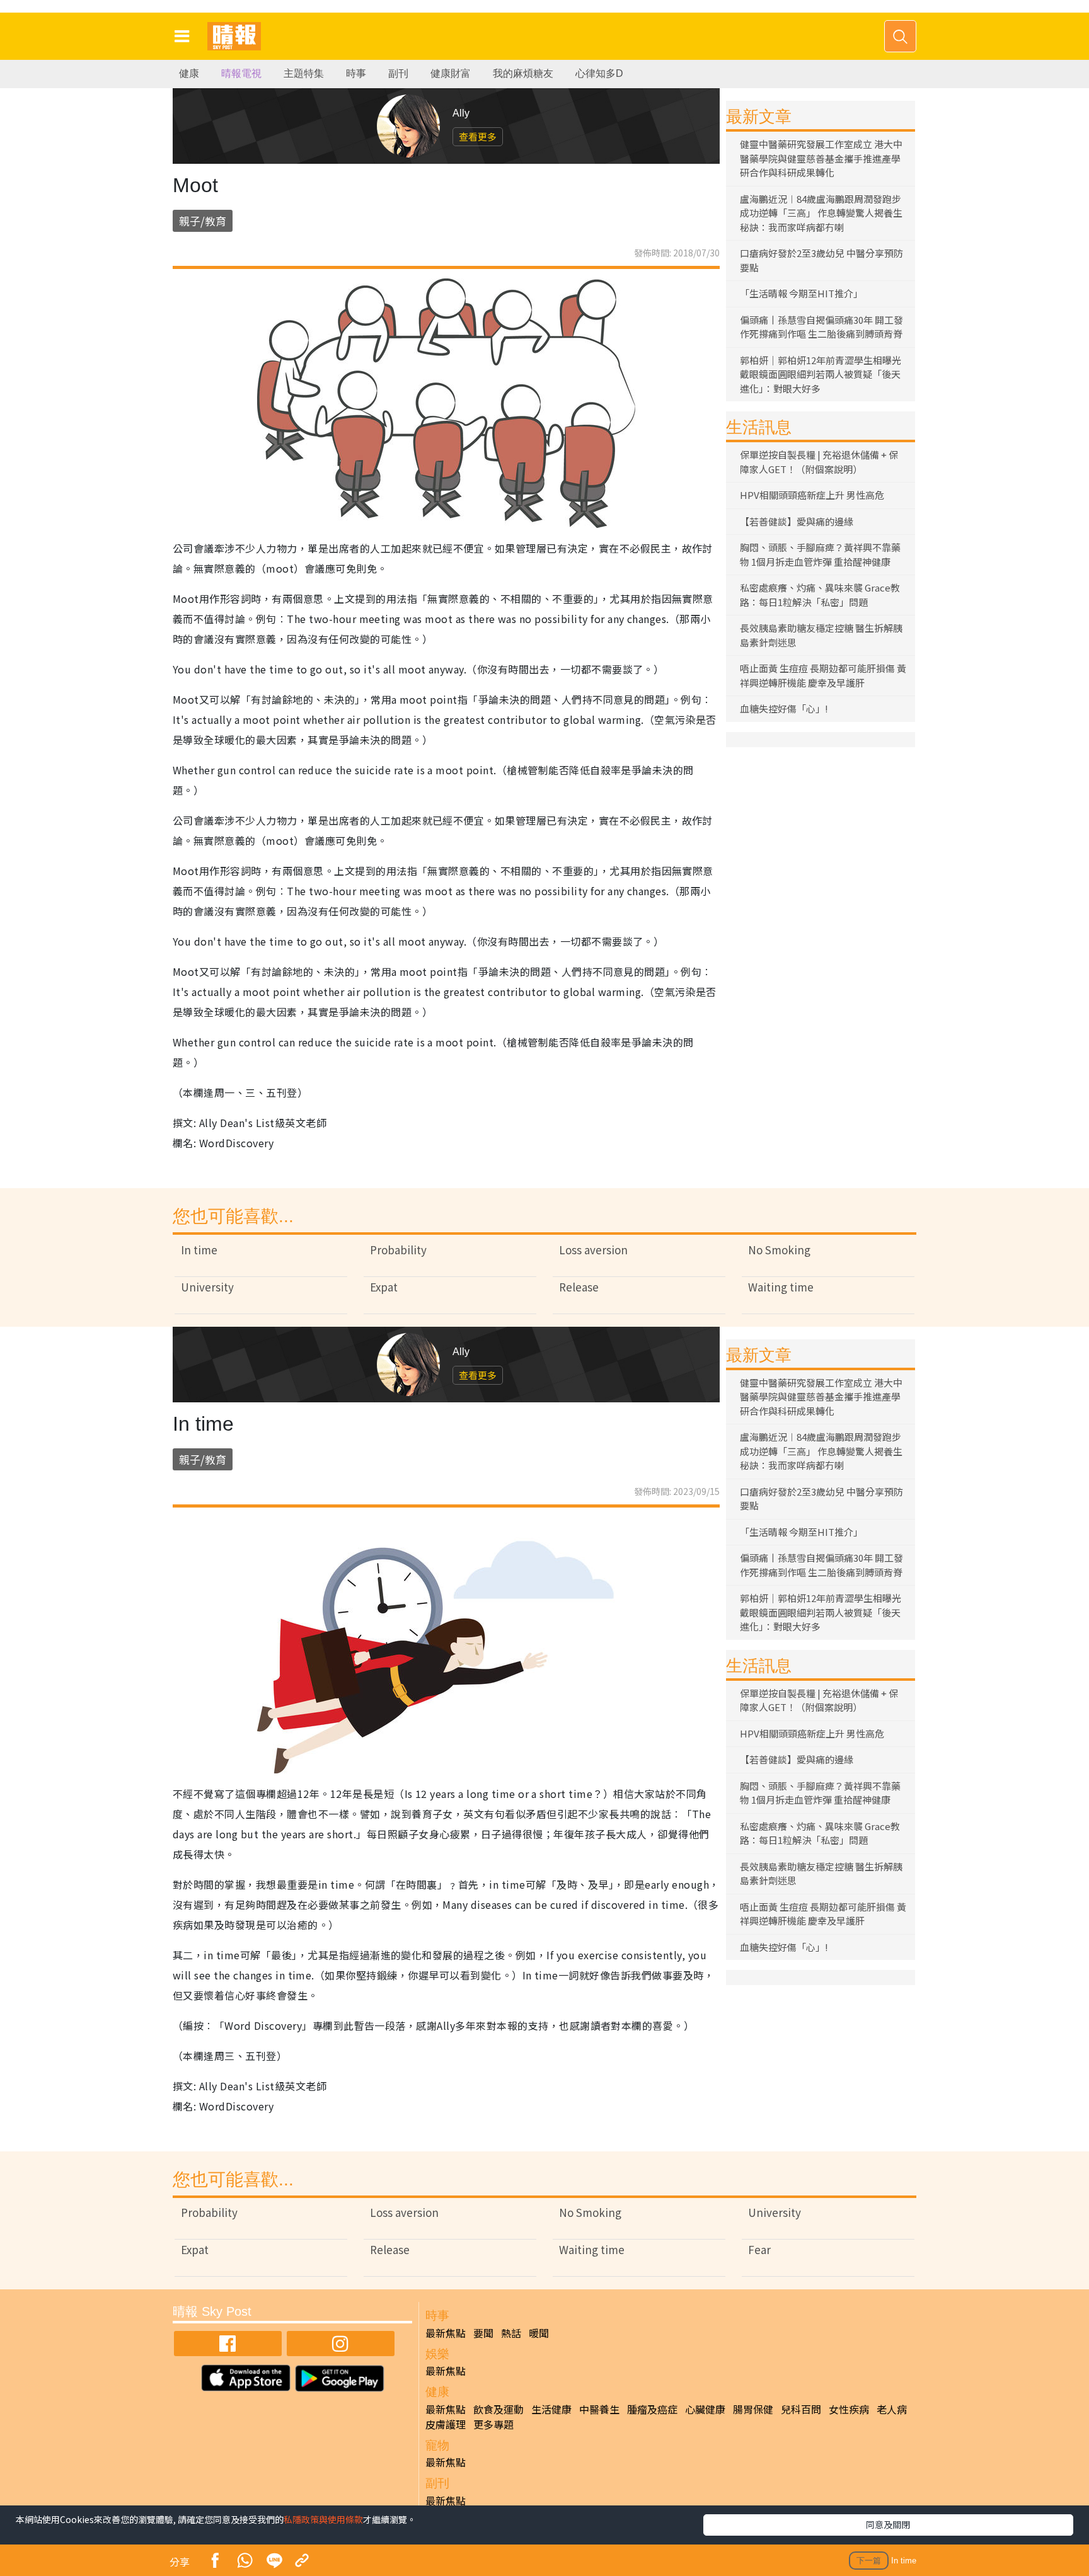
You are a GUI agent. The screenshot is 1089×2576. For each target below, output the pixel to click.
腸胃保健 (753, 2409)
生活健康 (551, 2409)
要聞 (483, 2333)
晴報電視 (241, 73)
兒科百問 (801, 2409)
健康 (189, 73)
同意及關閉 (888, 2524)
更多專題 (493, 2424)
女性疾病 (849, 2409)
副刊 (398, 73)
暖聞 (539, 2333)
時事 (356, 73)
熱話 (511, 2333)
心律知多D (599, 73)
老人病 (892, 2409)
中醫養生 (599, 2409)
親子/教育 (203, 221)
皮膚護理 (446, 2424)
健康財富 (451, 73)
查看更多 (478, 136)
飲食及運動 (498, 2409)
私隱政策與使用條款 (323, 2519)
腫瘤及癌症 (652, 2409)
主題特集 (304, 73)
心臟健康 (705, 2409)
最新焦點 (446, 2333)
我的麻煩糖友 (523, 73)
